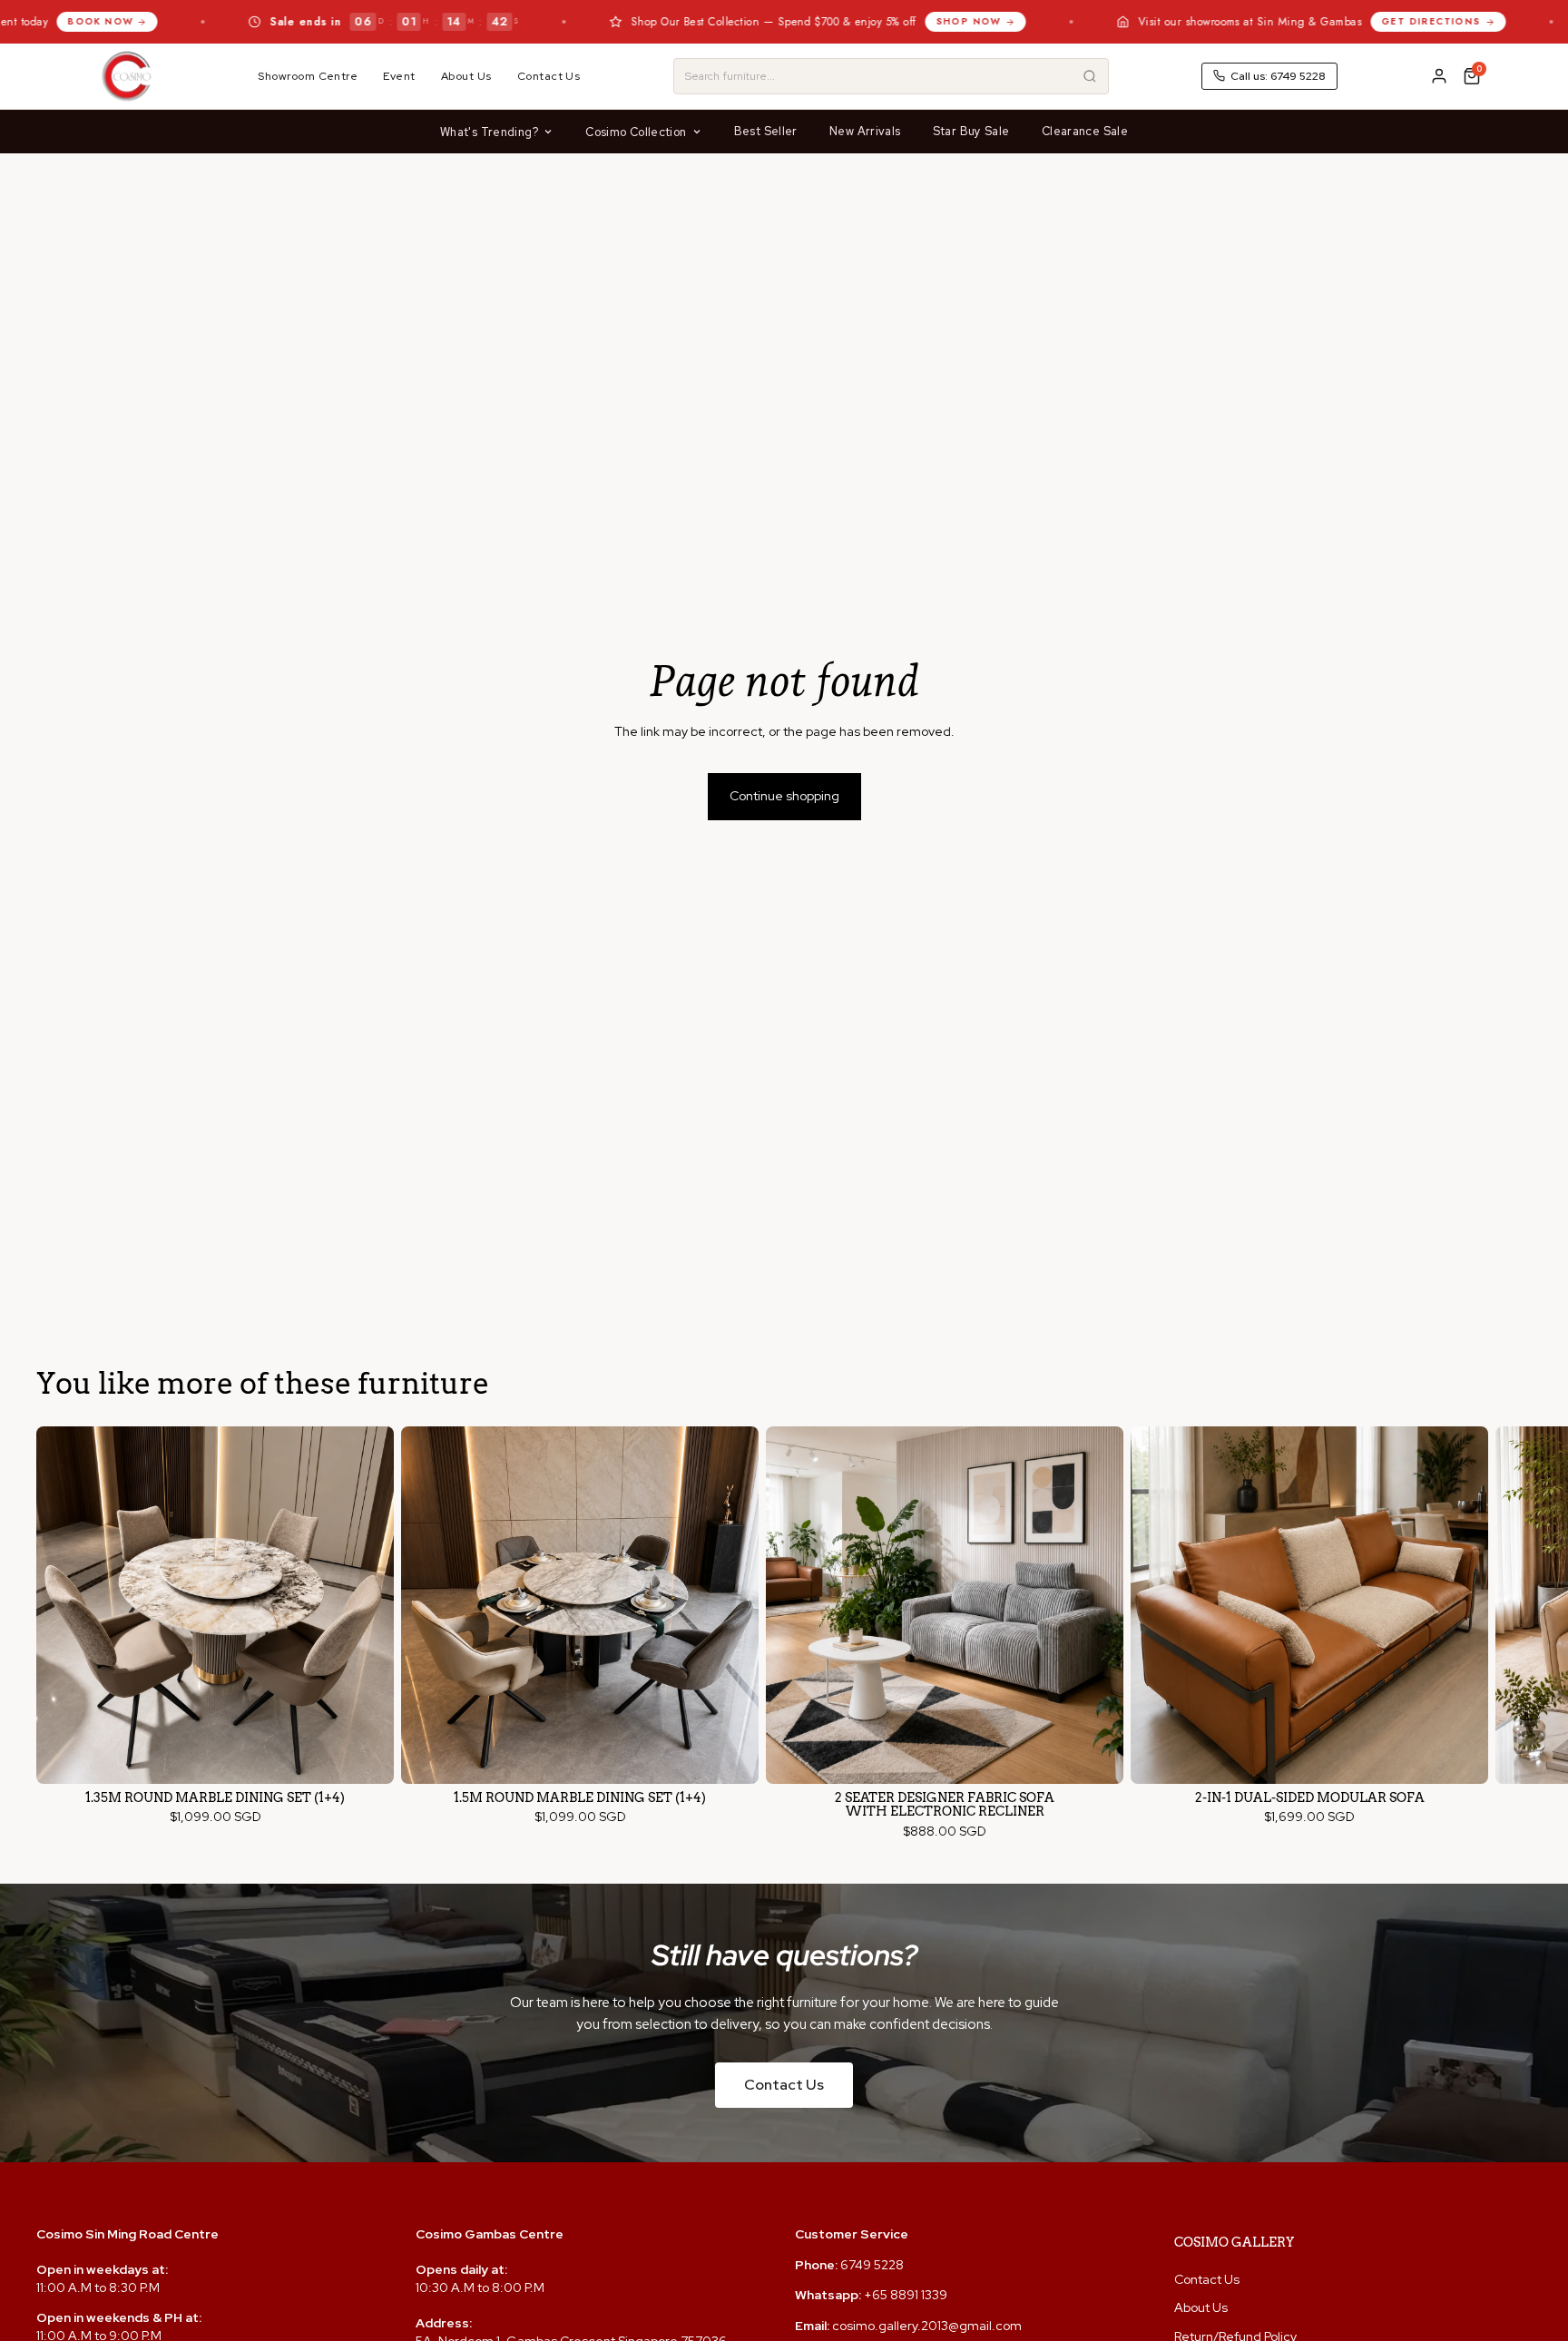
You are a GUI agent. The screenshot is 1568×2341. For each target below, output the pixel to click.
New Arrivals (865, 131)
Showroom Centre (308, 76)
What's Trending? (489, 132)
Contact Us (549, 76)
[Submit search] (1090, 76)
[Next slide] (1515, 1633)
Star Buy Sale (971, 131)
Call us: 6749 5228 (1278, 76)
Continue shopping (784, 796)
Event (399, 76)
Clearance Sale (1085, 131)
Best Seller (766, 131)
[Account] (1439, 76)
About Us (466, 76)
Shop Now (824, 21)
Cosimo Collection (636, 132)
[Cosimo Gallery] (126, 76)
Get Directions (1288, 21)
